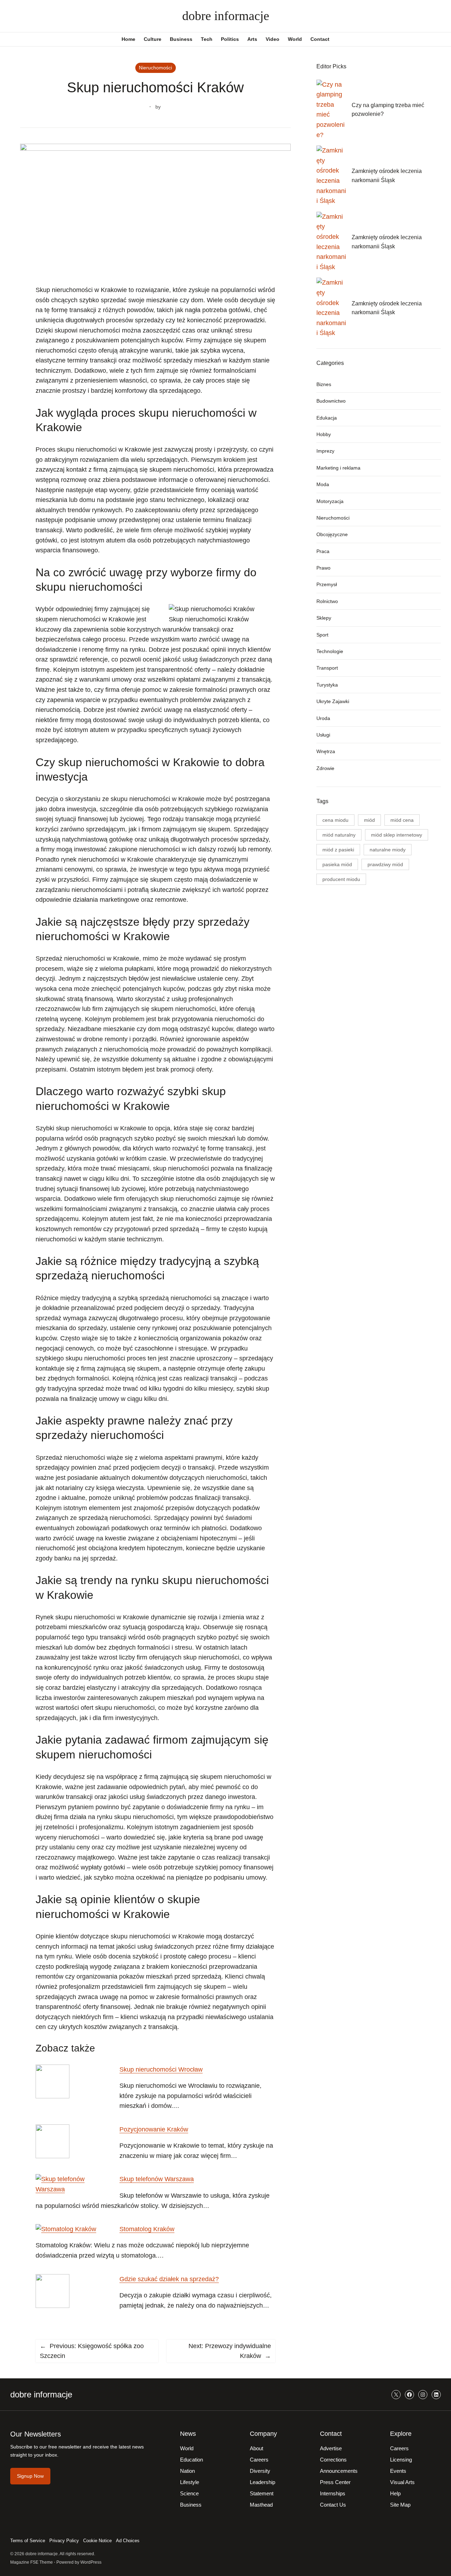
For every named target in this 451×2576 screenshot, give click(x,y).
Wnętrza (326, 751)
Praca (323, 551)
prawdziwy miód (385, 864)
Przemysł (327, 584)
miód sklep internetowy (397, 835)
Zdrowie (325, 768)
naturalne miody (388, 850)
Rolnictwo (327, 601)
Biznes (324, 384)
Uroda (323, 718)
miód (369, 820)
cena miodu (335, 820)
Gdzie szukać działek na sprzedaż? (169, 2279)
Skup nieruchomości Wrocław (161, 2069)
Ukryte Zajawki (333, 701)
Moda (323, 484)
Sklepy (324, 618)
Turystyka (327, 685)
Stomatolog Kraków (147, 2229)
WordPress (91, 2562)
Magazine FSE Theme (32, 2562)
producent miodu (341, 879)
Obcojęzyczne (332, 534)
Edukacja (327, 418)
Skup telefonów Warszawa (157, 2179)
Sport (322, 635)
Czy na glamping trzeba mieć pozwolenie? (388, 110)
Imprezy (325, 451)
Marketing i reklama (338, 468)
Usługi (323, 735)
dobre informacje (226, 16)
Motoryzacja (330, 501)
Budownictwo (331, 401)
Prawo (323, 568)
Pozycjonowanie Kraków (154, 2129)
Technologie (330, 651)
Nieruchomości (155, 68)
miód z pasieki (338, 850)
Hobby (324, 434)
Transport (327, 668)
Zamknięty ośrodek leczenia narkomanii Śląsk (387, 176)
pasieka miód (337, 864)
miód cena (402, 820)
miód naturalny (339, 835)
